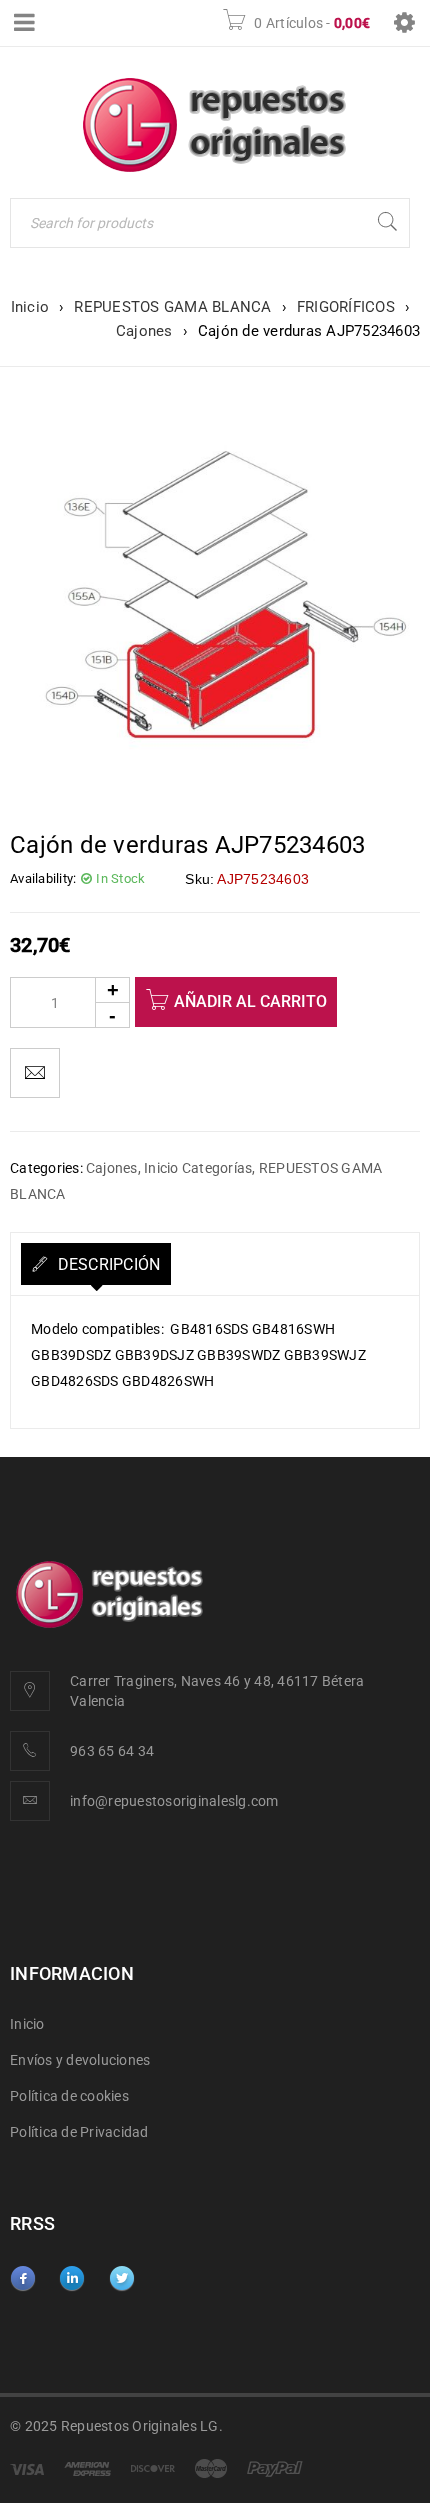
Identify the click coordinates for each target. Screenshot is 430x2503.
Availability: (43, 878)
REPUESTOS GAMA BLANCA (172, 307)
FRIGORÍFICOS (346, 307)
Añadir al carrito (250, 1001)
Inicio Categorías (198, 1168)
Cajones (144, 331)
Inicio (30, 307)
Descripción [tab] (106, 1264)
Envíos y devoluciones (80, 2060)
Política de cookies (69, 2096)
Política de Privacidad (79, 2132)
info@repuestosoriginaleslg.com (174, 1801)
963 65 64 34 (112, 1751)
